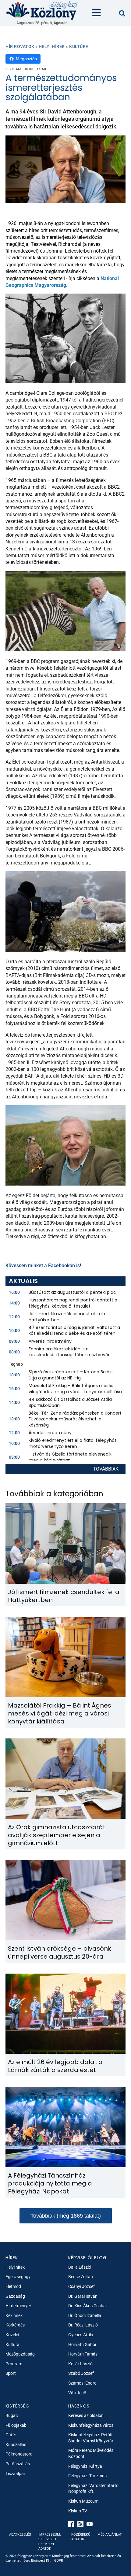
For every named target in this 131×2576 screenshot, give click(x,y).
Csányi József (81, 2286)
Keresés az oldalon (86, 2415)
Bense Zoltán (81, 2277)
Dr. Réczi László (83, 2325)
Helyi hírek (52, 46)
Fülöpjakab (16, 2425)
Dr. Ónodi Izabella (85, 2315)
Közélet (12, 2335)
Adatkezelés (20, 2535)
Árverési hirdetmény (50, 1341)
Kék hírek (14, 2315)
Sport (11, 2373)
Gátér (11, 2435)
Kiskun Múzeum (83, 2501)
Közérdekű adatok (81, 2537)
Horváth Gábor (82, 2345)
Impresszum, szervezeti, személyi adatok (50, 2542)
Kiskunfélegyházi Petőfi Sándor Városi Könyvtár (91, 2438)
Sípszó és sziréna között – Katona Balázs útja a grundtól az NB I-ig (71, 1375)
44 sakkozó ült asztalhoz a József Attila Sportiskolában (70, 1402)
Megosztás (26, 59)
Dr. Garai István (83, 2296)
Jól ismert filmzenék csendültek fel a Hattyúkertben (68, 1317)
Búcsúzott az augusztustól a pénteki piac (72, 1292)
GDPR (59, 2561)
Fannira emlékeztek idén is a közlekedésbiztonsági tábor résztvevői (69, 1352)
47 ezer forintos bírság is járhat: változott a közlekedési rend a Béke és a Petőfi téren (74, 1331)
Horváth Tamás (83, 2354)
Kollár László (80, 2364)
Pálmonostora (19, 2454)
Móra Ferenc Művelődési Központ (91, 2453)
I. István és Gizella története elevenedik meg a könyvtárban (70, 1457)
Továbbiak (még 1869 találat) (66, 2216)
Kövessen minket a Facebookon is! (43, 1266)
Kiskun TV (78, 2511)
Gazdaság (15, 2296)
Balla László (80, 2267)
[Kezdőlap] (42, 10)
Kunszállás (16, 2445)
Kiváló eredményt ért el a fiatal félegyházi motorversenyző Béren (73, 1443)
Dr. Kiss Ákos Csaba (87, 2306)
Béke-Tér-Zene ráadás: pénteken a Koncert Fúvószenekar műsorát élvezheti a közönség (75, 1419)
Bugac (12, 2415)
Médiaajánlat (110, 2535)
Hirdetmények (19, 2306)
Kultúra (79, 46)
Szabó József (81, 2373)
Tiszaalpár (15, 2474)
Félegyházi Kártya (85, 2466)
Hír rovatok (20, 46)
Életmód (13, 2286)
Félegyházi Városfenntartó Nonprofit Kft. (93, 2489)
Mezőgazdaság (20, 2354)
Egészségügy (18, 2277)
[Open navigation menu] (96, 13)
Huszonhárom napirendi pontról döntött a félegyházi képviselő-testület (73, 1303)
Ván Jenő (77, 2393)
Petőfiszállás (18, 2464)
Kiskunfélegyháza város (91, 2425)
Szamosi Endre (82, 2383)
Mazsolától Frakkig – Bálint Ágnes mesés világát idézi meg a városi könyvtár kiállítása (75, 1389)
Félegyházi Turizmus (87, 2476)
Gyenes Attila (81, 2335)
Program (14, 2364)
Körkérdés (15, 2325)
